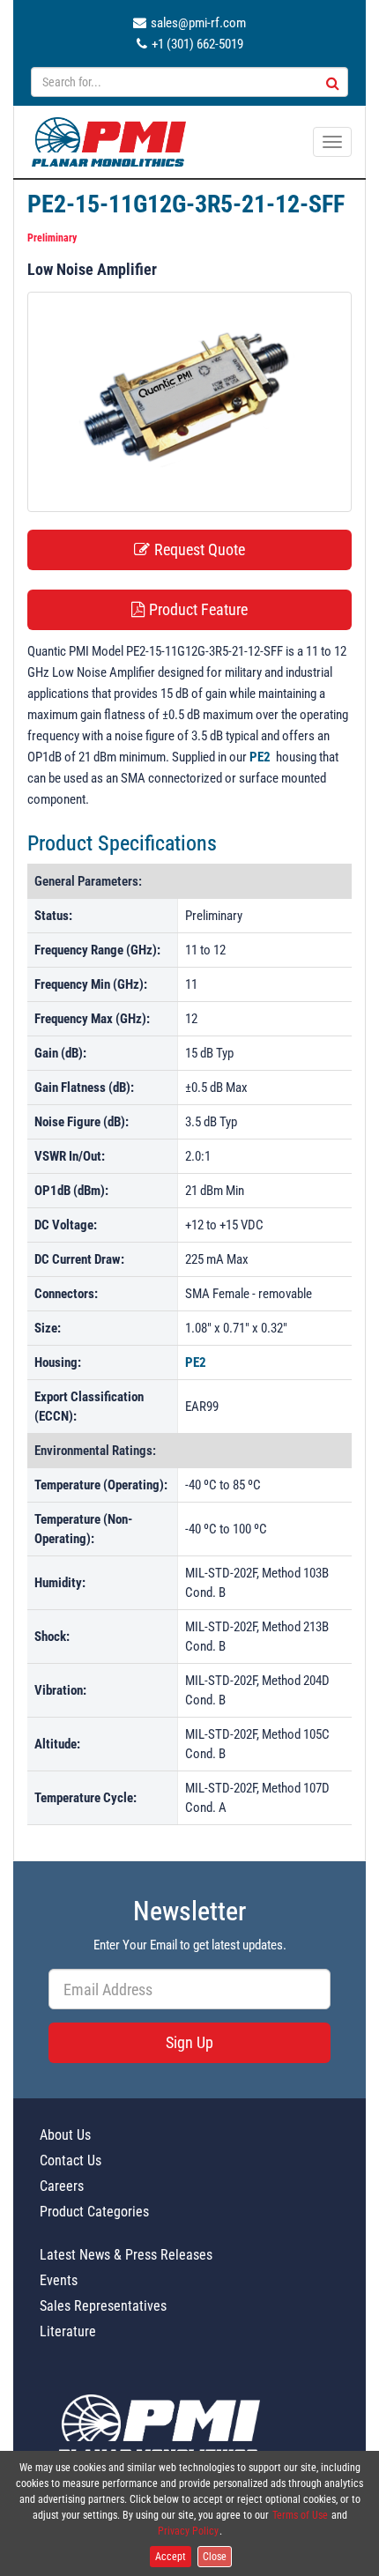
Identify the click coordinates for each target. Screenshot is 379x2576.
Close (215, 2557)
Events (59, 2280)
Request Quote (200, 549)
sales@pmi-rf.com (198, 23)
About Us (65, 2135)
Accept (171, 2557)
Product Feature (198, 609)
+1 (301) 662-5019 (197, 44)
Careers (62, 2186)
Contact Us (71, 2160)
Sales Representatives (103, 2306)
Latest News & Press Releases (126, 2255)
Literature (68, 2331)
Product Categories (94, 2212)
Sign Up (189, 2042)
